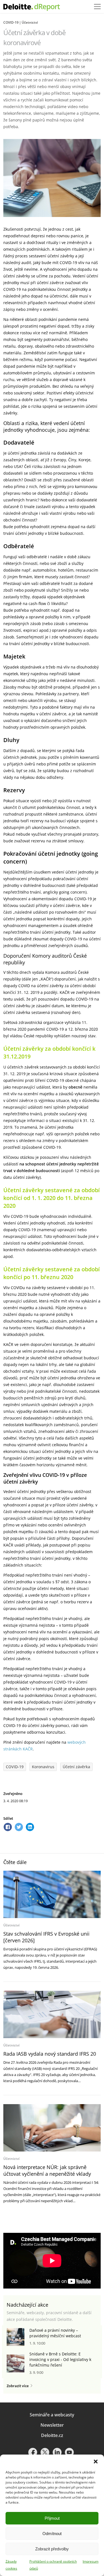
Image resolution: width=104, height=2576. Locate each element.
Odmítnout (52, 2534)
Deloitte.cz (52, 2435)
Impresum (91, 2561)
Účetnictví (30, 22)
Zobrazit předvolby (52, 2549)
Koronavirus (43, 1767)
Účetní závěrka (76, 1767)
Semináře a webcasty (52, 2415)
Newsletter (52, 2425)
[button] (96, 2462)
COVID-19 (11, 22)
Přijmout (52, 2518)
